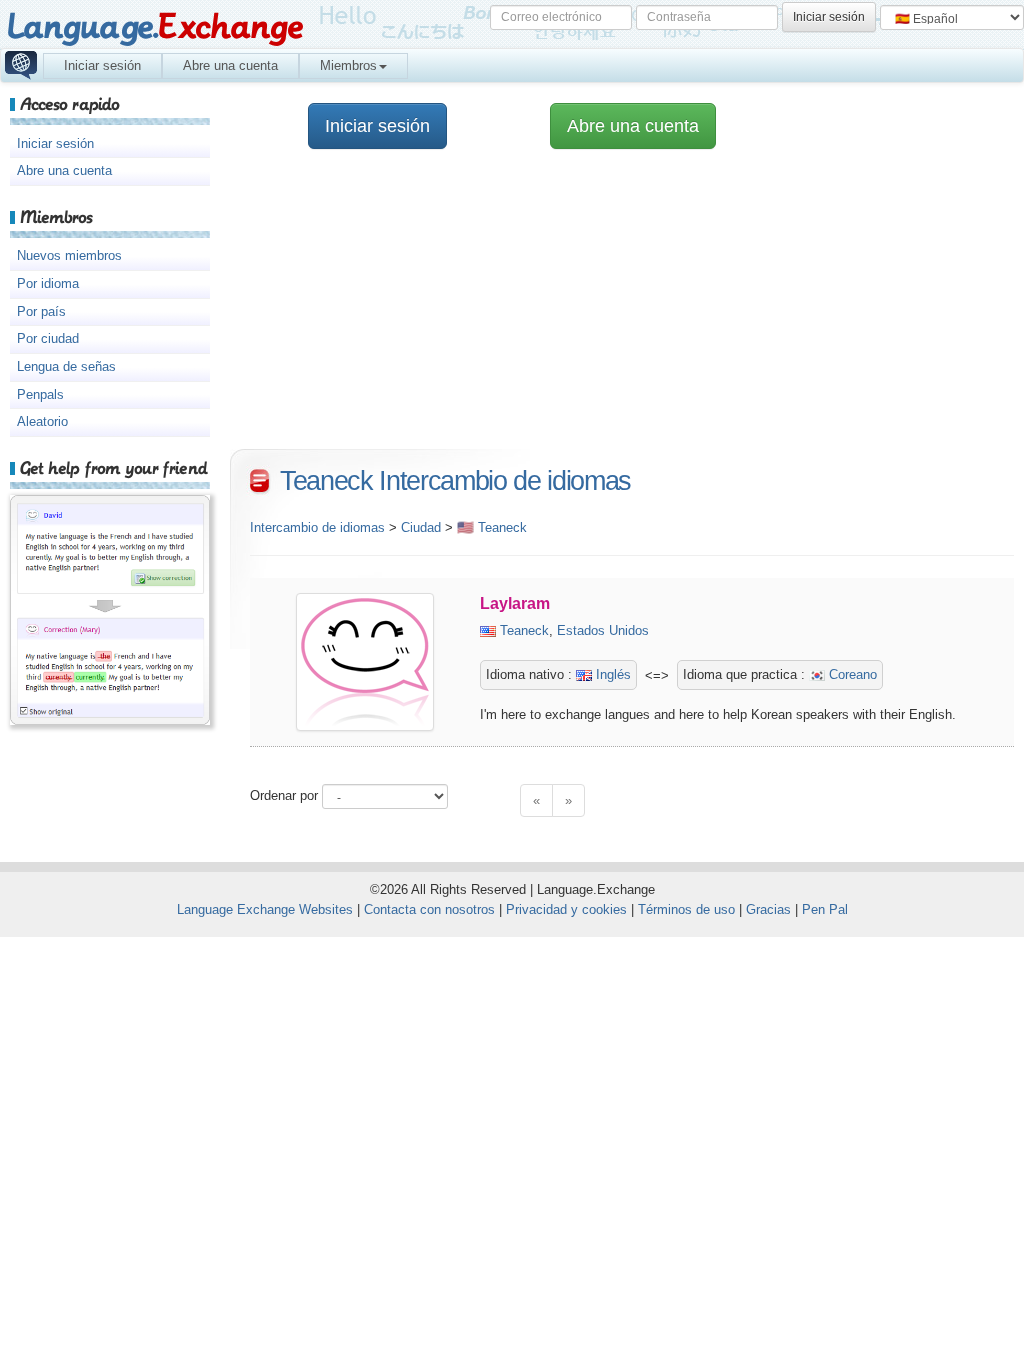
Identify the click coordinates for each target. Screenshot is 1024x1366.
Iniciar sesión (102, 65)
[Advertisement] (622, 309)
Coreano (851, 674)
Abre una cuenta (230, 65)
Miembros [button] (348, 65)
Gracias (768, 909)
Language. (154, 27)
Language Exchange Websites (265, 909)
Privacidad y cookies (566, 909)
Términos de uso (686, 909)
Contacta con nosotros (429, 909)
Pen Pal (825, 909)
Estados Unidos (603, 630)
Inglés (611, 674)
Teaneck (524, 630)
